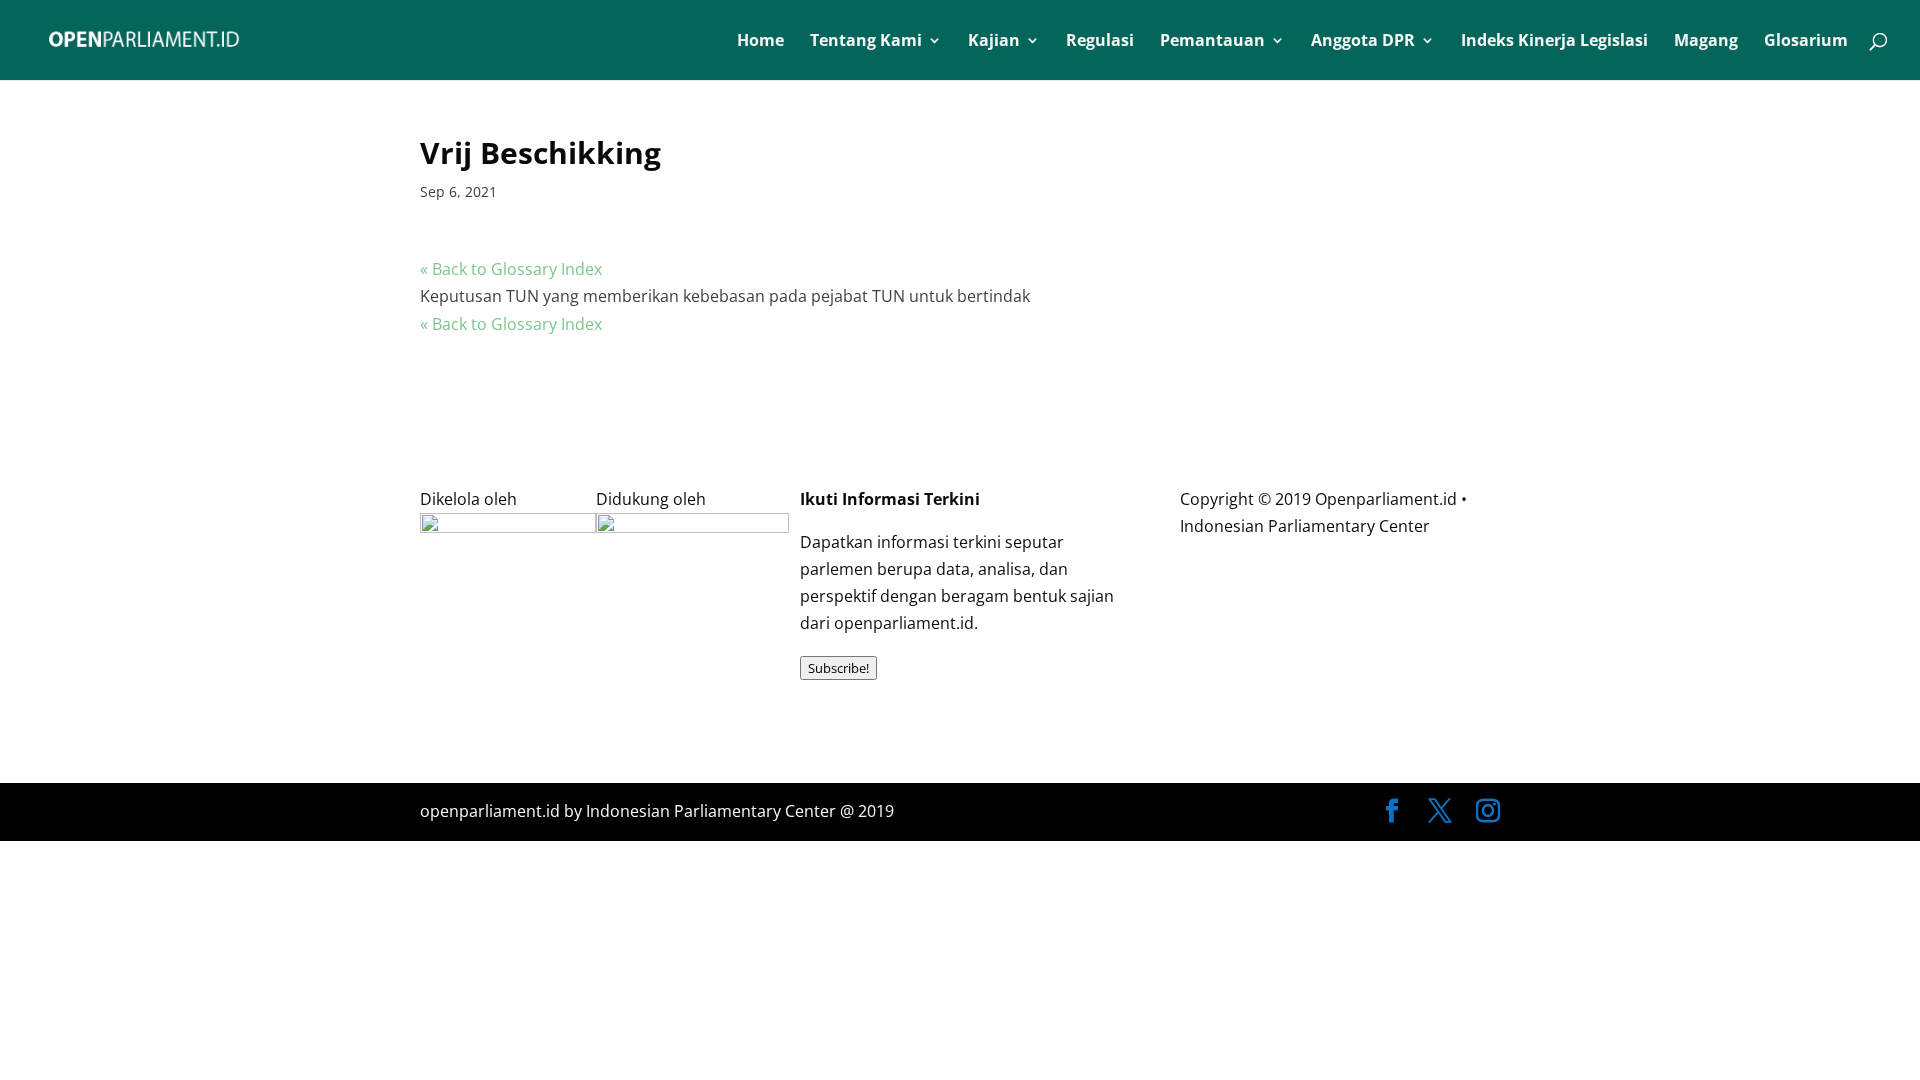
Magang (1706, 42)
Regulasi (1100, 42)
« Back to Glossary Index (511, 269)
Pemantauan (1212, 42)
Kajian (994, 42)
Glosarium (1806, 42)
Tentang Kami (866, 42)
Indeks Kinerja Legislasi (1554, 42)
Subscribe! (838, 668)
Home (760, 42)
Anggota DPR (1363, 42)
